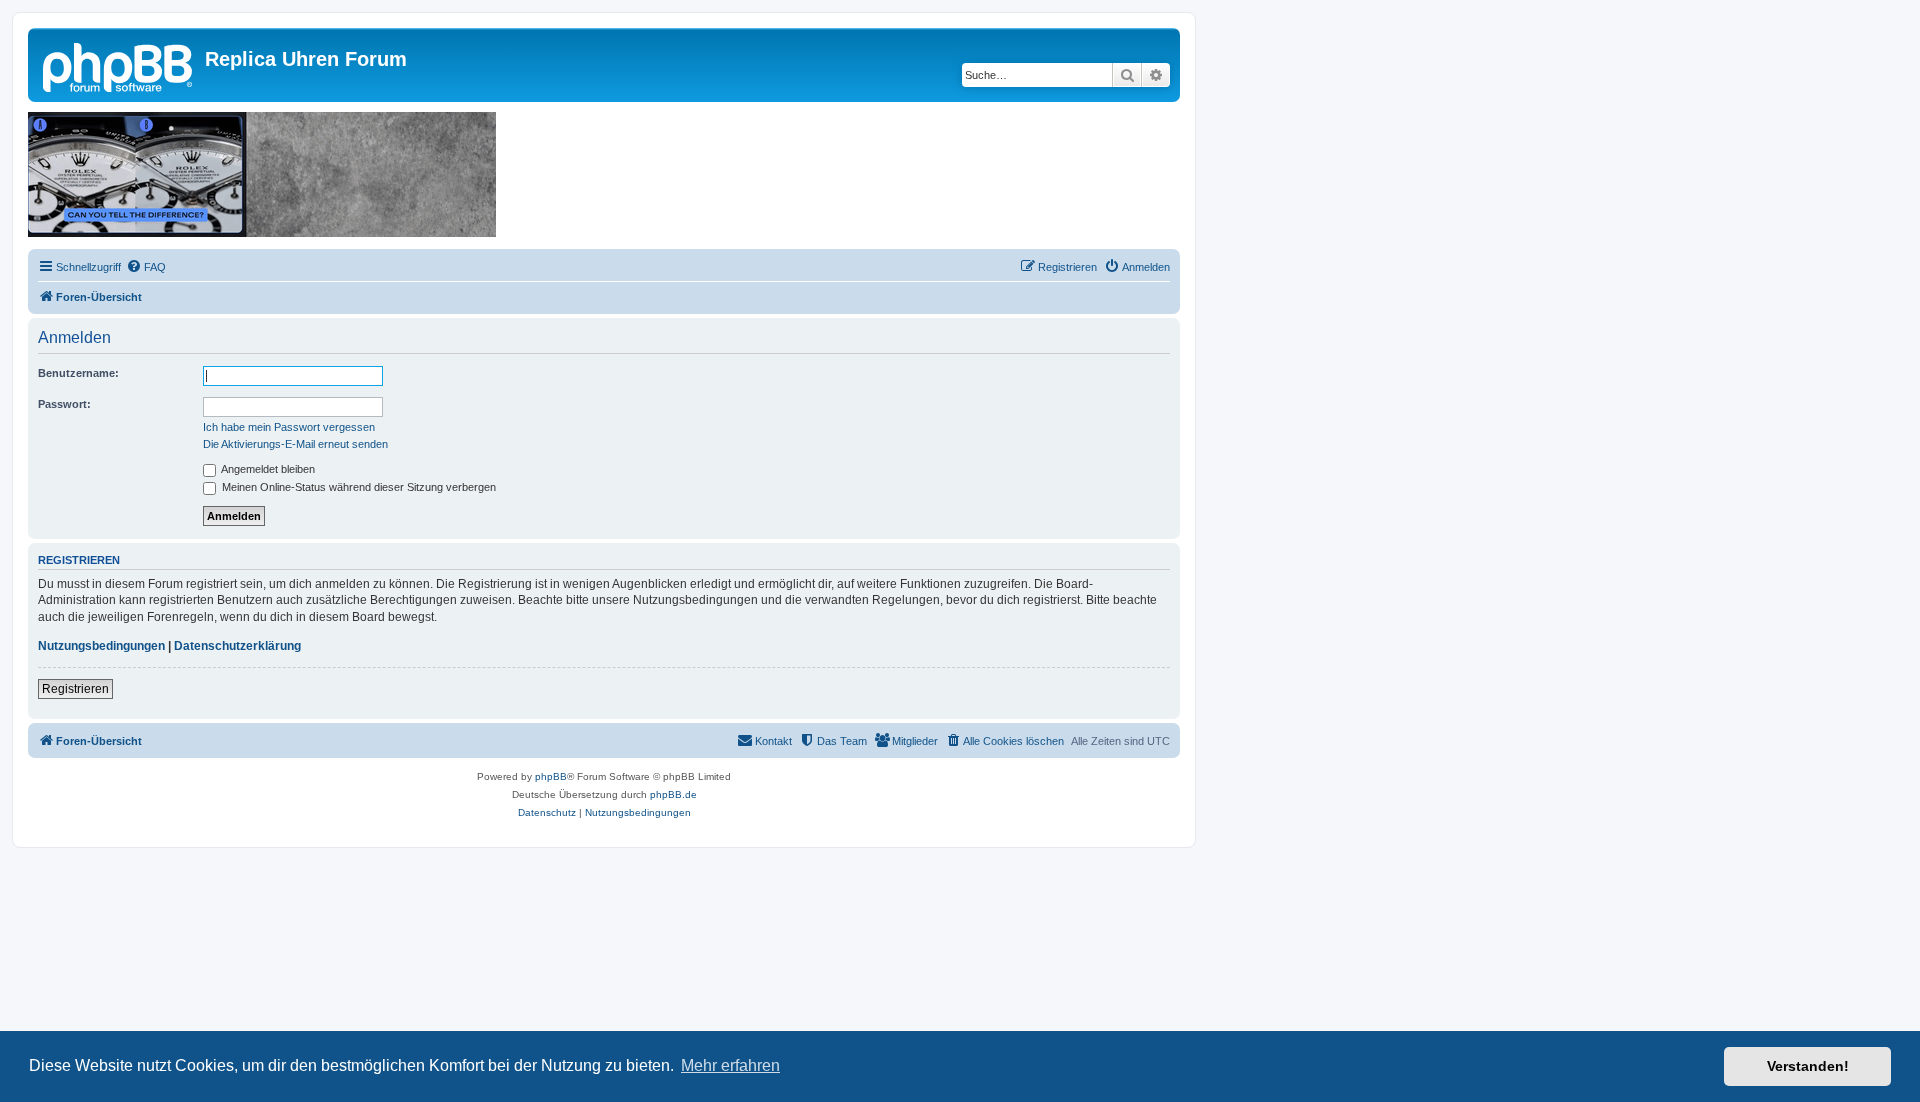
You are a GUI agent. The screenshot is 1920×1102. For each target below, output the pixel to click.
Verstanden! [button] (1808, 1066)
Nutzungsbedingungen (101, 646)
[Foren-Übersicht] (119, 65)
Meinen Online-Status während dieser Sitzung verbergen (357, 487)
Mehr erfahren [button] (730, 1065)
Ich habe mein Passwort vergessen (289, 427)
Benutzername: (78, 373)
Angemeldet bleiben (267, 469)
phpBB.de (673, 794)
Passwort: (64, 404)
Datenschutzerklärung (237, 646)
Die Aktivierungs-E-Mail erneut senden (295, 444)
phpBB (551, 776)
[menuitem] (146, 267)
